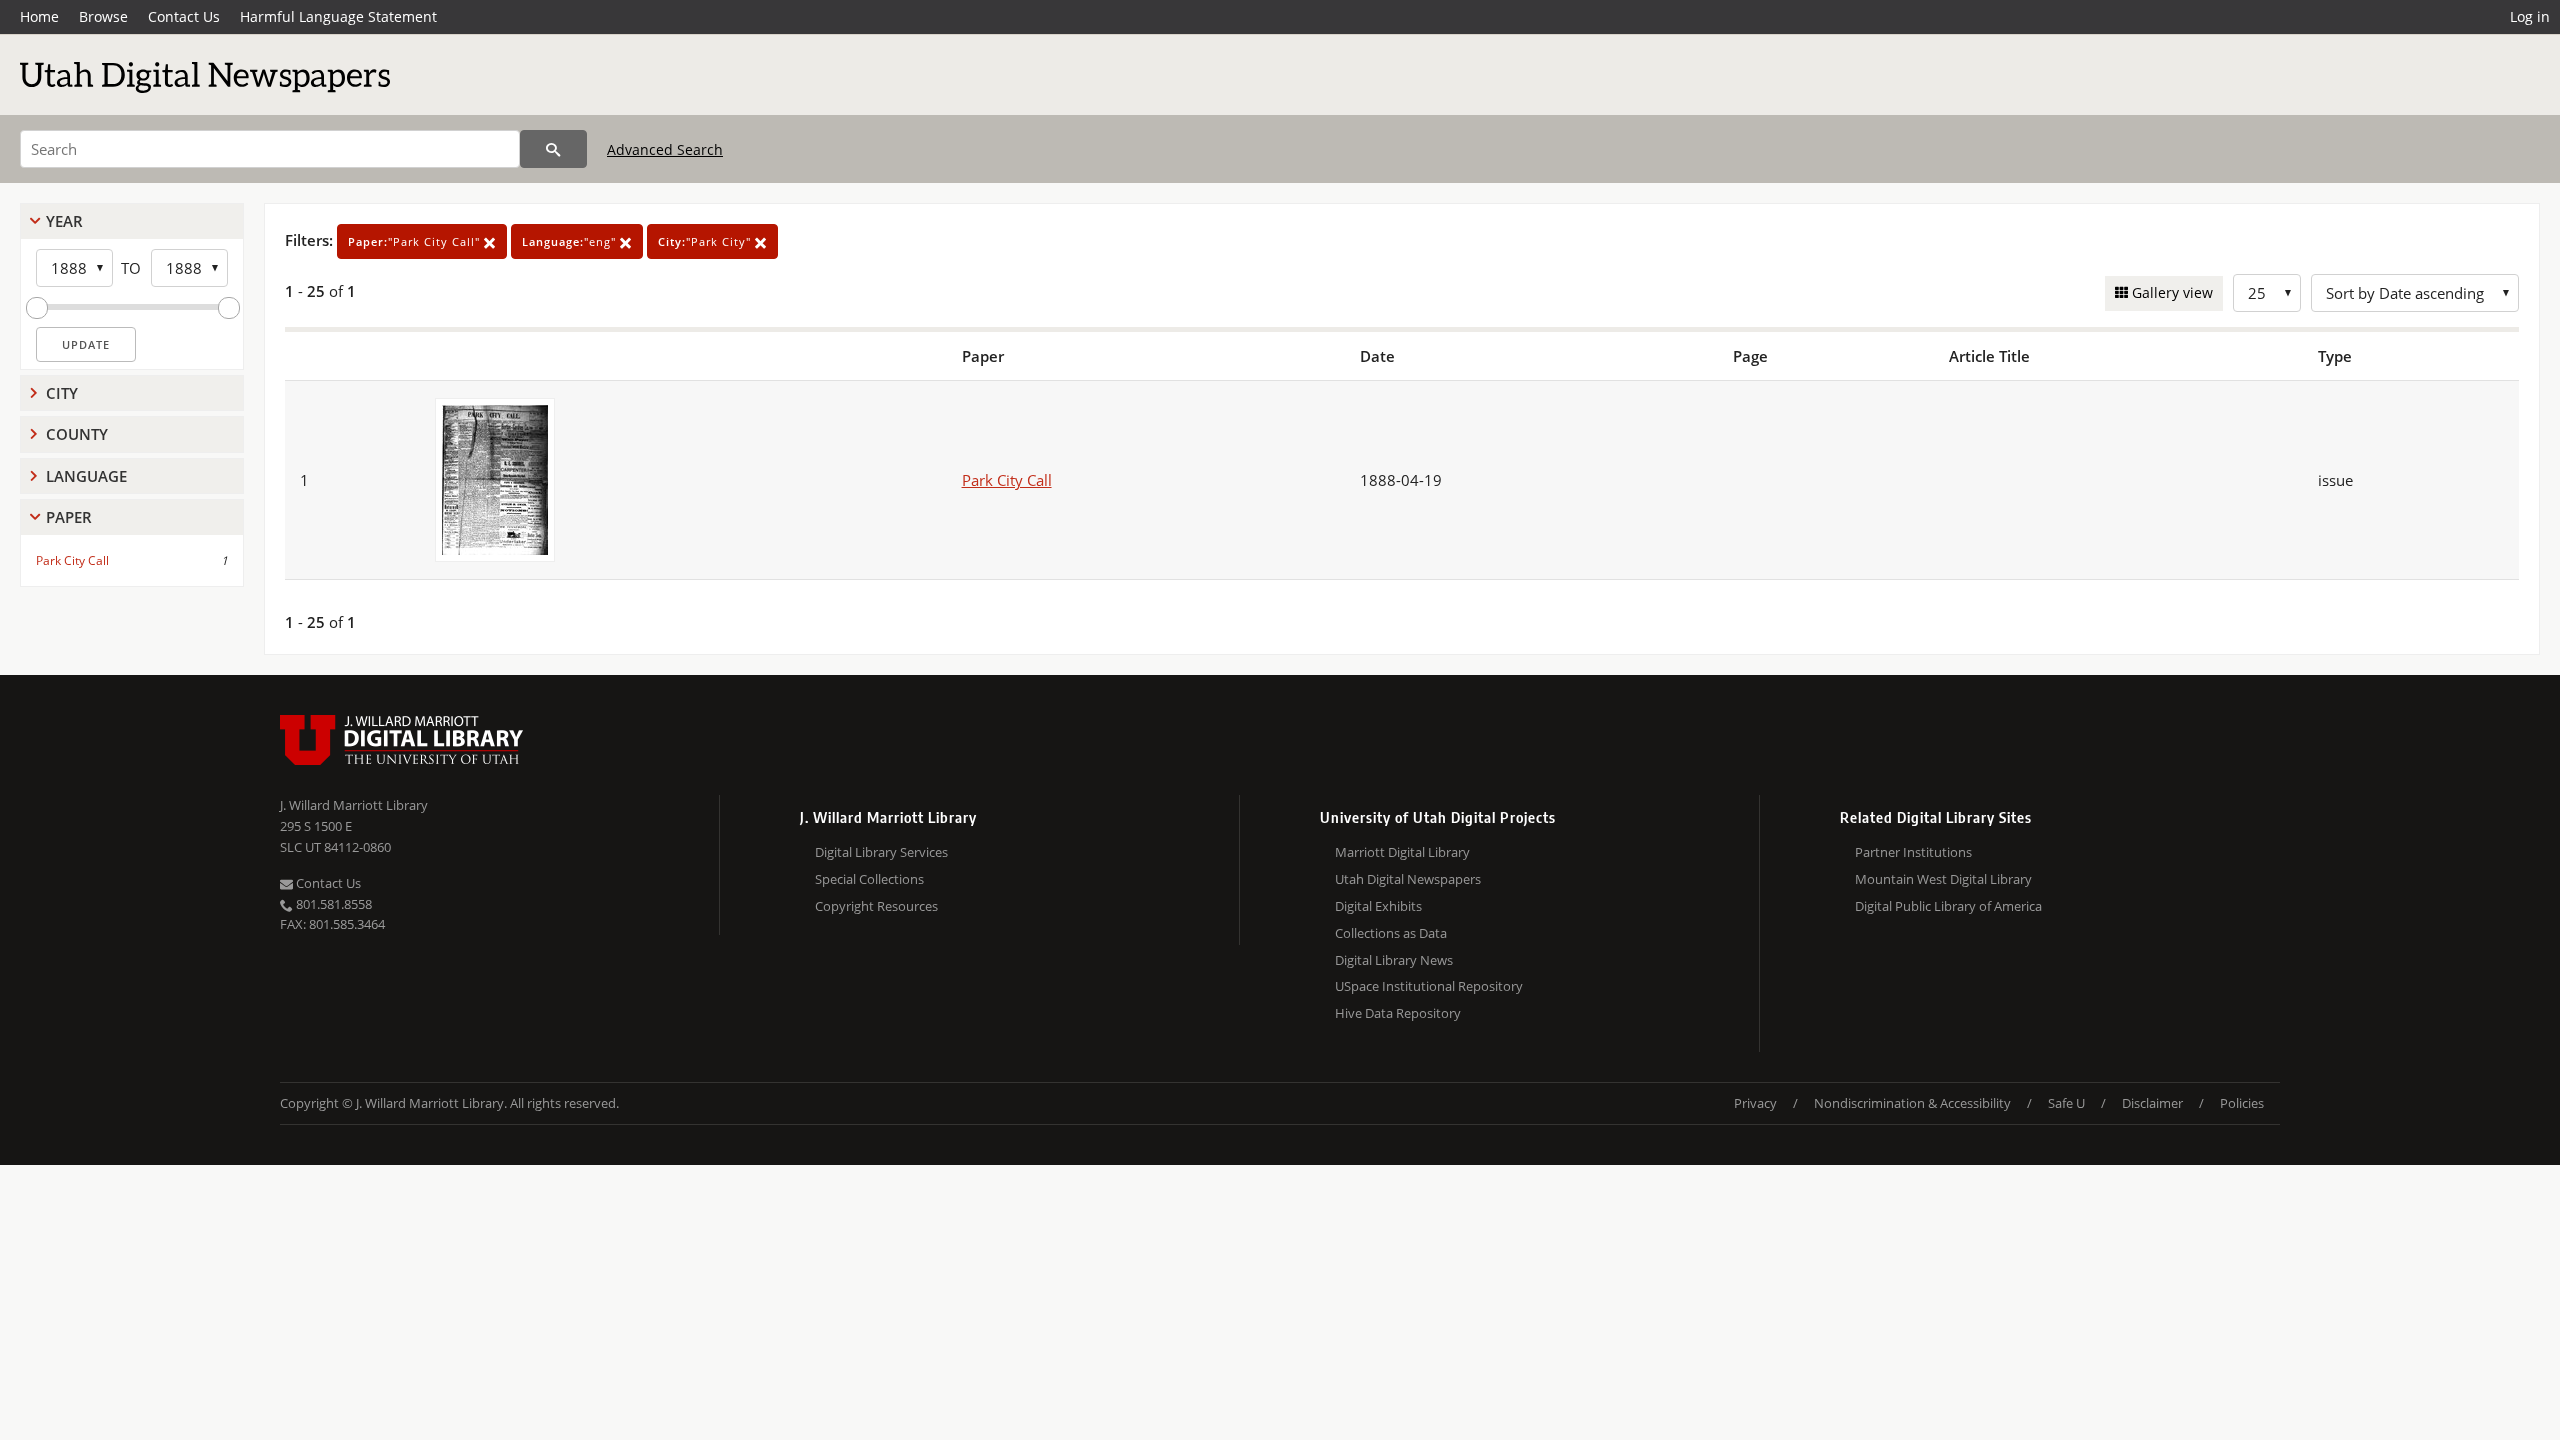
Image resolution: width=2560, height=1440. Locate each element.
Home (39, 16)
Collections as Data (1391, 933)
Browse (103, 16)
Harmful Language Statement (338, 16)
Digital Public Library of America (1948, 906)
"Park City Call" (416, 241)
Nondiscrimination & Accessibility (1912, 1103)
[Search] (553, 149)
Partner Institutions (1913, 852)
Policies (2242, 1103)
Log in (2530, 16)
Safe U (2066, 1103)
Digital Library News (1394, 960)
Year (64, 221)
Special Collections (869, 879)
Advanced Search (665, 149)
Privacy (1755, 1103)
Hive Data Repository (1398, 1013)
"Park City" (706, 241)
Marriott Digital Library (1402, 852)
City (62, 393)
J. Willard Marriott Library (354, 805)
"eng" (571, 241)
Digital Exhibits (1378, 906)
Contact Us (184, 16)
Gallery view (2170, 292)
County (77, 434)
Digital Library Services (881, 852)
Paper (69, 517)
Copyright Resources (876, 906)
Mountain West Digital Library (1943, 879)
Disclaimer (2152, 1103)
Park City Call (72, 560)
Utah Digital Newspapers (1408, 879)
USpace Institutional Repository (1429, 986)
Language (86, 476)
